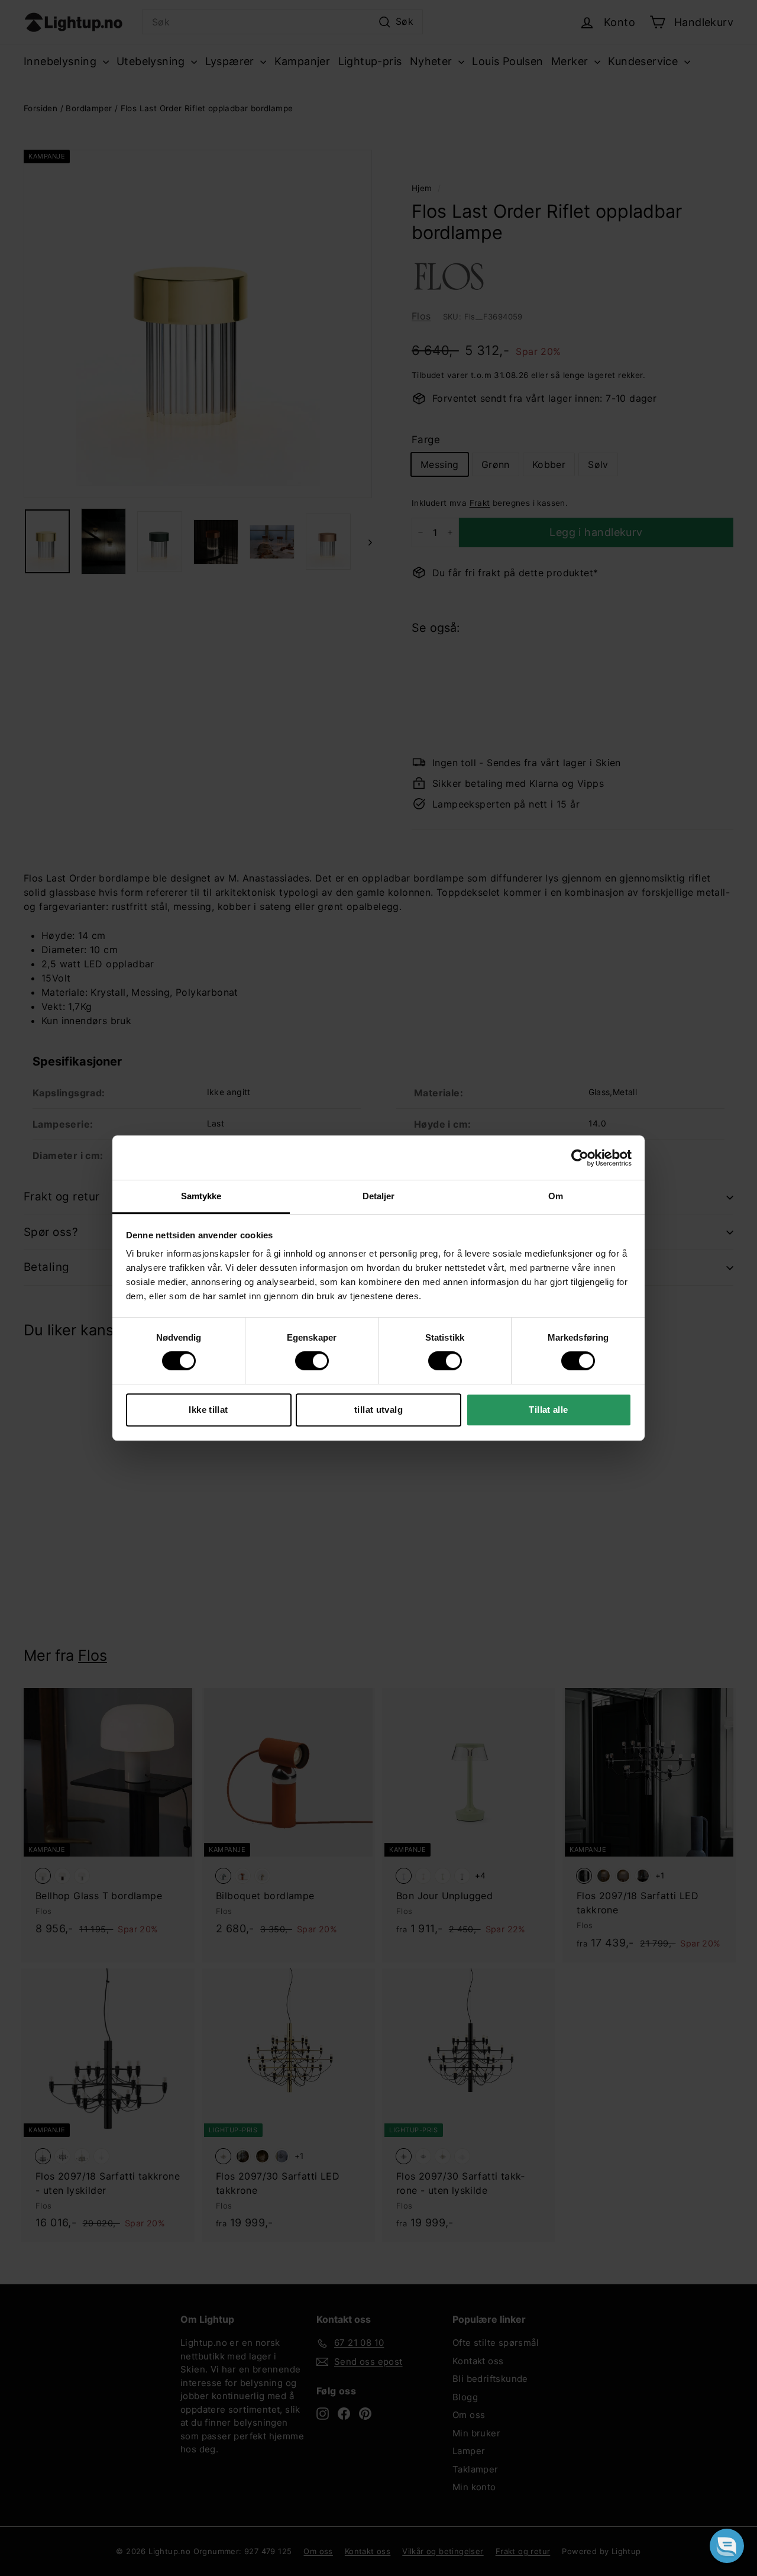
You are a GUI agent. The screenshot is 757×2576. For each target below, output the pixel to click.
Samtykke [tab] (201, 1196)
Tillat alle (548, 1410)
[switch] (312, 1361)
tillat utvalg (378, 1410)
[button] (727, 2546)
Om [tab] (556, 1196)
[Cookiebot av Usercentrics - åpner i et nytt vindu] (580, 1158)
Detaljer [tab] (379, 1196)
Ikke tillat (208, 1410)
